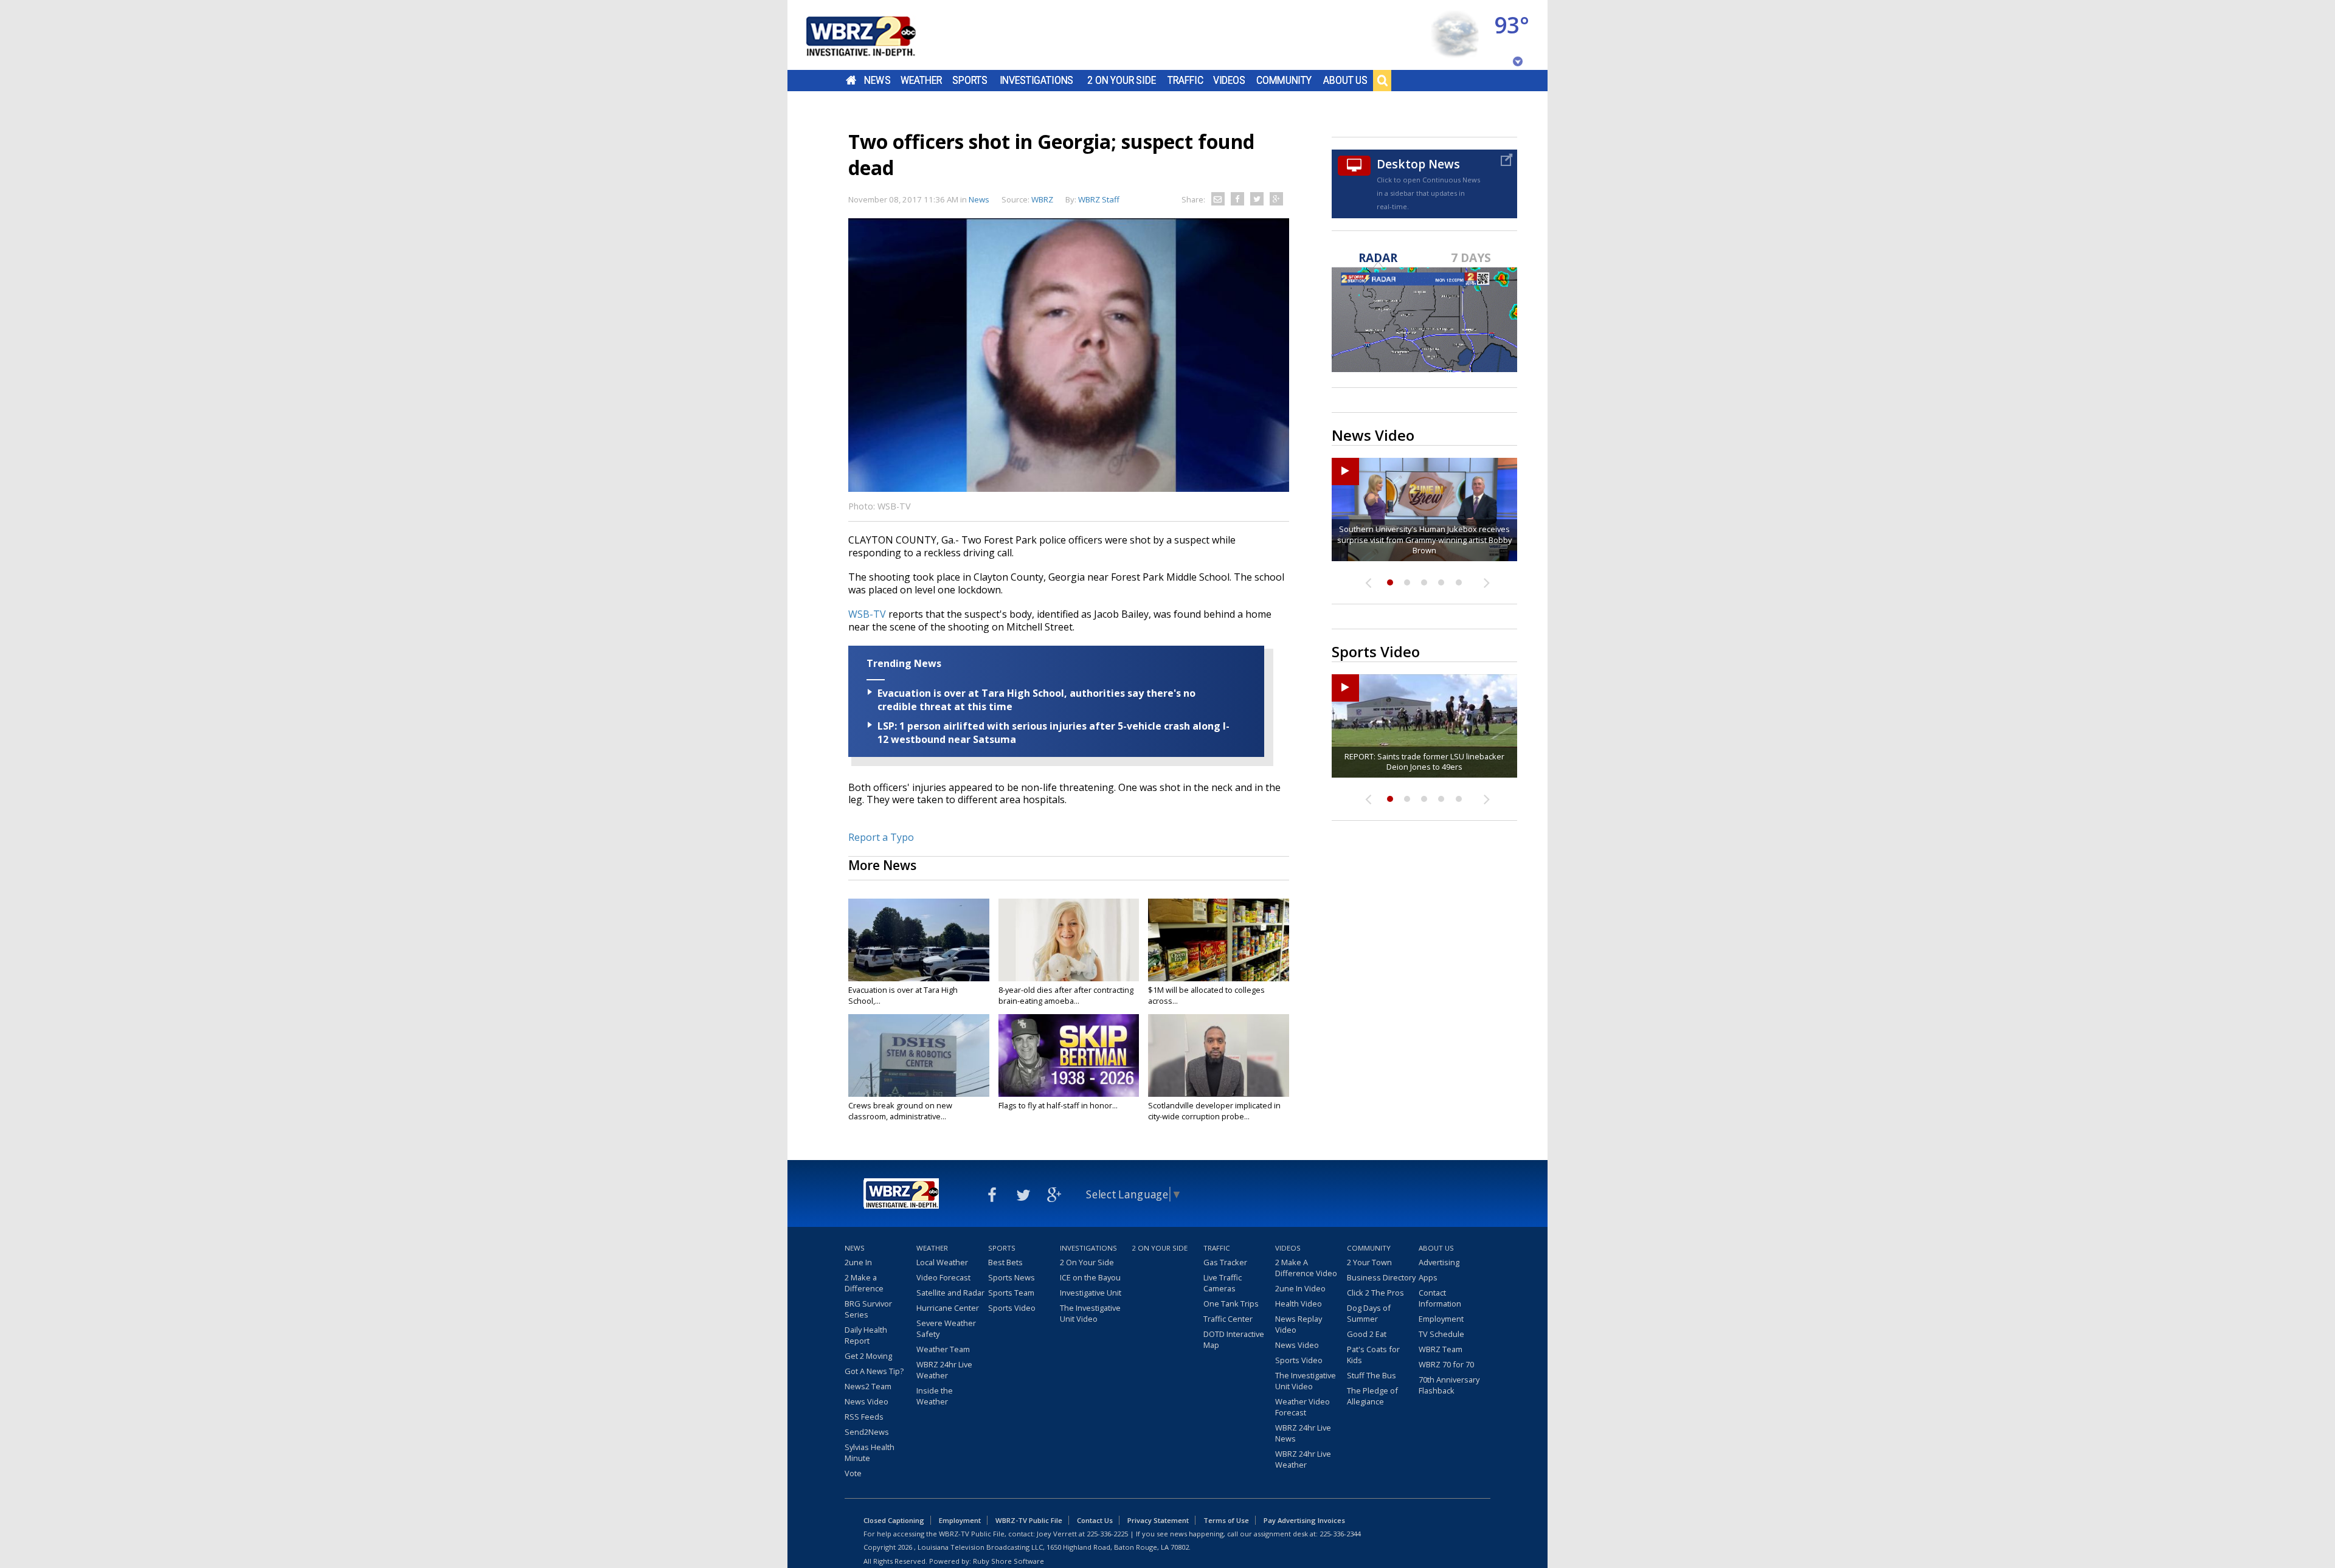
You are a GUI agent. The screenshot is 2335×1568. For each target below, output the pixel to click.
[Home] (876, 35)
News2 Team (868, 1386)
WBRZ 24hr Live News (1303, 1433)
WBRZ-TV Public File (1029, 1520)
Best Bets (1005, 1262)
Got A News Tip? (874, 1371)
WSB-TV (867, 614)
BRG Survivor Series (868, 1309)
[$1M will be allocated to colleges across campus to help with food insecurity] (1219, 940)
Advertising (1439, 1262)
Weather (921, 80)
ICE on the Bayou (1090, 1277)
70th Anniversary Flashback (1449, 1385)
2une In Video (1300, 1288)
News (877, 80)
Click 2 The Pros (1375, 1293)
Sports (970, 80)
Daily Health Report (866, 1335)
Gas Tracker (1225, 1262)
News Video (867, 1401)
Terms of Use (1226, 1520)
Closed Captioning (894, 1520)
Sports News (1012, 1277)
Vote (853, 1473)
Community (1284, 80)
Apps (1428, 1277)
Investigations (1037, 80)
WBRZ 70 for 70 (1446, 1364)
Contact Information (1440, 1298)
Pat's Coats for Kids (1373, 1355)
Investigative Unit (1091, 1293)
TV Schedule (1441, 1334)
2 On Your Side (1122, 80)
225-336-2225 (1107, 1534)
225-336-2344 (1340, 1534)
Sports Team (1011, 1293)
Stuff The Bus (1372, 1375)
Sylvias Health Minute (870, 1452)
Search (1382, 80)
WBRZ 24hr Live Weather (944, 1370)
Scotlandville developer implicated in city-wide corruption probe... (1214, 1111)
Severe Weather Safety (946, 1328)
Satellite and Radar (950, 1293)
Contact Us (1095, 1520)
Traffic (1185, 80)
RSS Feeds (864, 1417)
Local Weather (942, 1262)
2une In (858, 1262)
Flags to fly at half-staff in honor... (1058, 1105)
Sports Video (1012, 1308)
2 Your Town (1369, 1262)
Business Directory (1381, 1277)
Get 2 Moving (868, 1356)
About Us (1345, 80)
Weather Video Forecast (1302, 1407)
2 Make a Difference (864, 1283)
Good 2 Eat (1367, 1334)
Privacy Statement (1158, 1520)
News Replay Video (1299, 1324)
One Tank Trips (1231, 1304)
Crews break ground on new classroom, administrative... (900, 1111)
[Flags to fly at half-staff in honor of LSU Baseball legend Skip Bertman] (1069, 1055)
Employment (1441, 1319)
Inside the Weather (935, 1396)
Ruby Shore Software (1008, 1561)
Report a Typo (881, 837)
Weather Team (943, 1349)
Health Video (1299, 1304)
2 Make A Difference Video (1306, 1268)
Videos (1229, 80)
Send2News (867, 1432)
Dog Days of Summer (1369, 1313)
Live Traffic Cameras (1223, 1283)
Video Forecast (943, 1277)
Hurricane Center (948, 1308)
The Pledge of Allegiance (1372, 1396)
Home (851, 80)
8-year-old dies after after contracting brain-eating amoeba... (1066, 995)
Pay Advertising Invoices (1304, 1520)
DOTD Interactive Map (1234, 1339)
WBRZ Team (1441, 1349)
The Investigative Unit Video (1090, 1313)
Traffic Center (1228, 1319)
